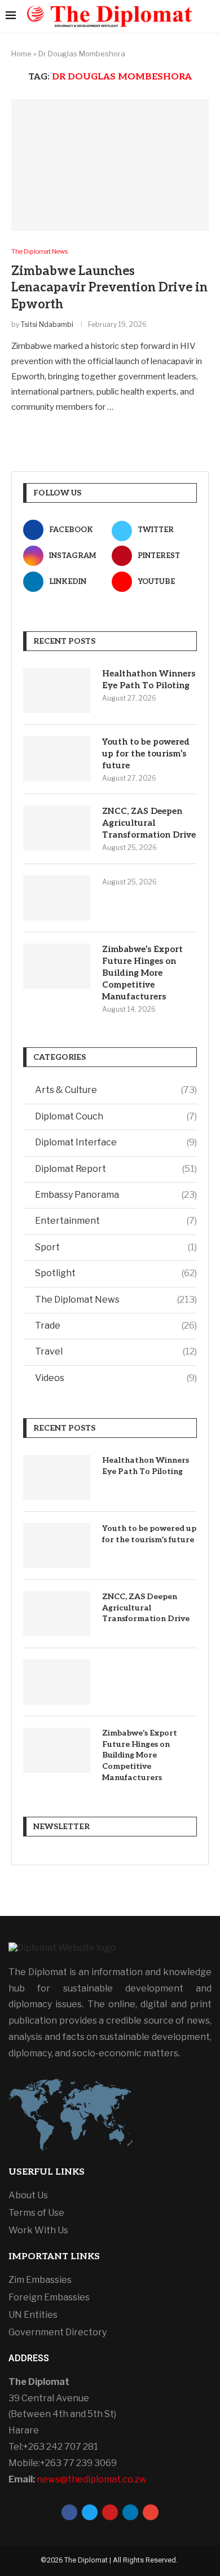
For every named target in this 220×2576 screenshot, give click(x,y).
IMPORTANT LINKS (54, 2257)
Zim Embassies (40, 2280)
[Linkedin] (130, 2512)
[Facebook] (69, 2512)
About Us (28, 2196)
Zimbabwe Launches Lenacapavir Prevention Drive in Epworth (109, 288)
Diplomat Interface (116, 1142)
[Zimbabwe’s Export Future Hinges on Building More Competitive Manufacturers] (57, 966)
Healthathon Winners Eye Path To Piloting (149, 680)
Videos (116, 1378)
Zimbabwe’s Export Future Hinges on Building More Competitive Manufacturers (142, 973)
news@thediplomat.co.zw (92, 2479)
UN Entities (33, 2315)
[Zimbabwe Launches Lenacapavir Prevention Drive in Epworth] (110, 165)
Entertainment (116, 1221)
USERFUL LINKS (47, 2172)
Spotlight (116, 1273)
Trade (116, 1325)
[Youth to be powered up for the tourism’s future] (57, 759)
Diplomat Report (116, 1169)
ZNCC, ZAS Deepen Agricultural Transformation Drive (149, 823)
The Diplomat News (116, 1300)
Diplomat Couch (116, 1116)
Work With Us (38, 2230)
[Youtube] (110, 2512)
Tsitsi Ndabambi (47, 324)
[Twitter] (90, 2512)
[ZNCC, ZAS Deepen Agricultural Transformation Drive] (57, 828)
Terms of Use (36, 2213)
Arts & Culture (116, 1090)
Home (21, 54)
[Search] (209, 16)
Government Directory (58, 2332)
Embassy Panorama (116, 1195)
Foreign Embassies (49, 2298)
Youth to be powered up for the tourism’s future (146, 754)
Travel (116, 1351)
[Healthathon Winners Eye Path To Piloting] (57, 691)
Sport (116, 1247)
